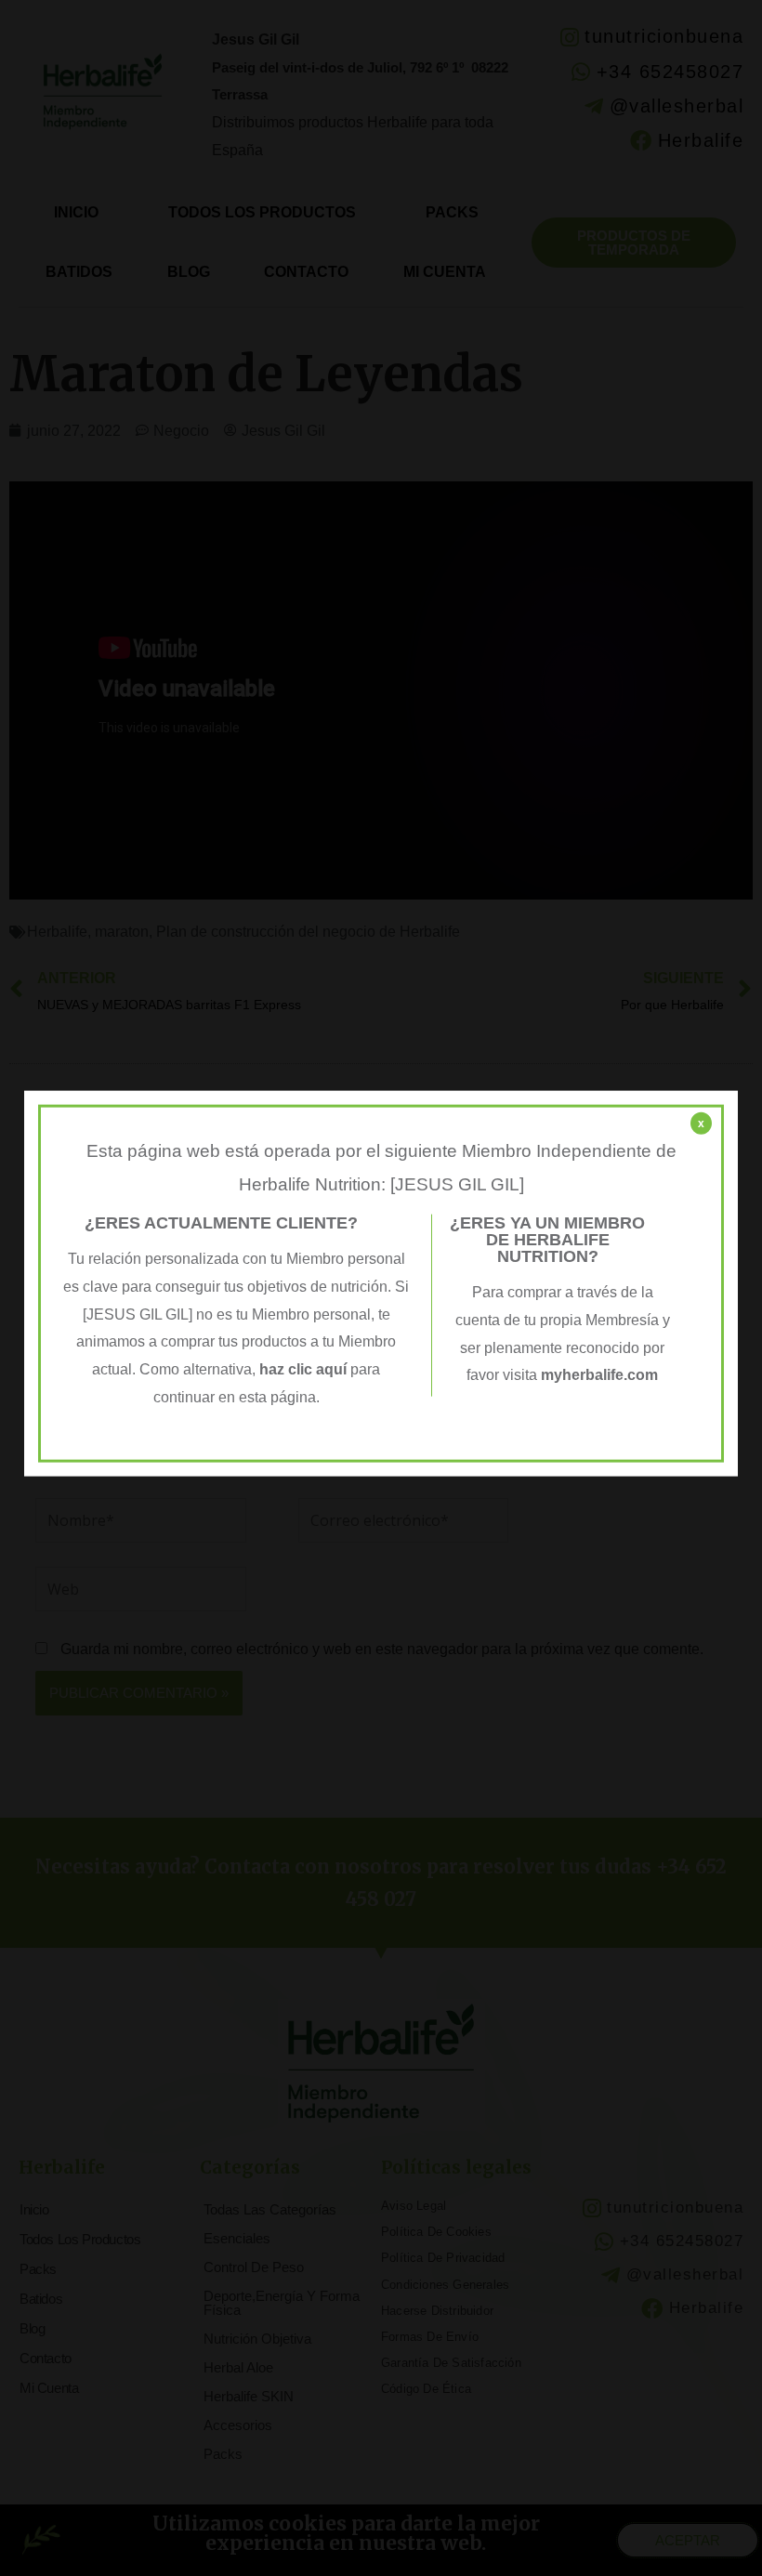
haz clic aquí (305, 1369)
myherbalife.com (599, 1375)
